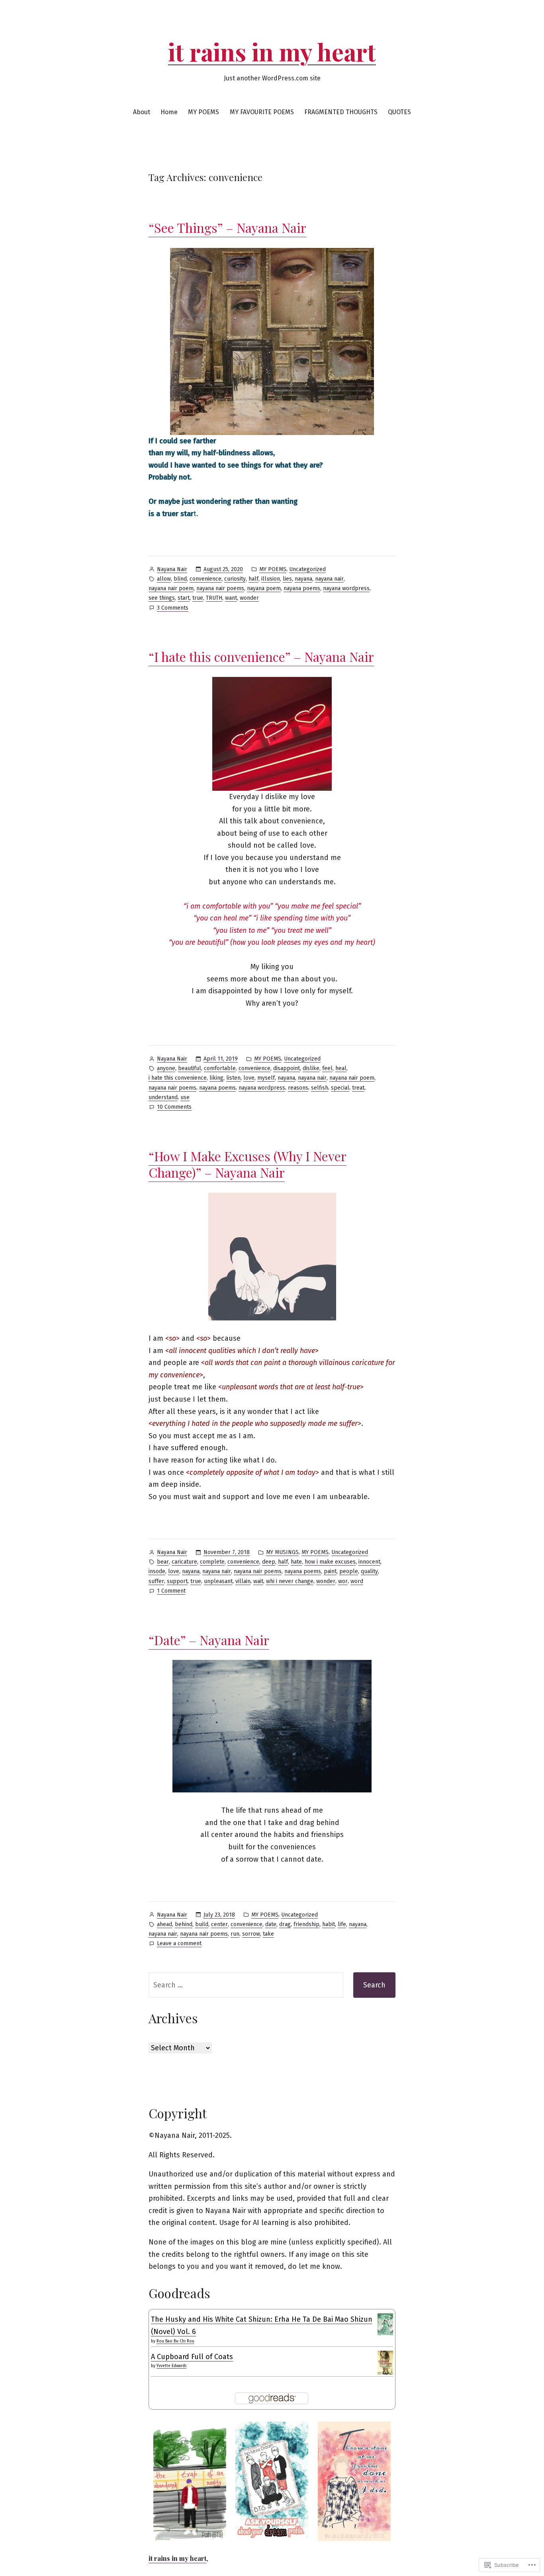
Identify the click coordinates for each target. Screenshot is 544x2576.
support (177, 1581)
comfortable (220, 1068)
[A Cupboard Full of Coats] (385, 2362)
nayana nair (329, 579)
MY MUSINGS (282, 1552)
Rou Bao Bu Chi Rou (175, 2341)
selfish (320, 1088)
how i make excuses (330, 1562)
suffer (156, 1581)
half (253, 579)
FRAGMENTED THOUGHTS (341, 112)
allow (164, 579)
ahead (164, 1924)
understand (163, 1097)
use (185, 1097)
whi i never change (290, 1581)
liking (216, 1078)
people (349, 1571)
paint (330, 1571)
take (268, 1934)
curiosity (235, 579)
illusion (271, 579)
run (235, 1934)
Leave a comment (179, 1944)
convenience (205, 579)
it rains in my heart (272, 51)
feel (327, 1068)
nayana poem (264, 588)
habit (329, 1924)
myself (266, 1078)
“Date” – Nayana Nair (209, 1640)
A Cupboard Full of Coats (192, 2357)
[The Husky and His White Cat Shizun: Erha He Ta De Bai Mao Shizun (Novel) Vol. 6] (385, 2324)
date (271, 1924)
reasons (298, 1088)
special (340, 1088)
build (202, 1924)
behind (184, 1924)
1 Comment (171, 1591)
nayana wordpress (346, 588)
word (357, 1581)
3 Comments (173, 608)
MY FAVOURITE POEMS (262, 112)
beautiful (190, 1068)
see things (162, 598)
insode (157, 1571)
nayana (303, 579)
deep (269, 1562)
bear (163, 1562)
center (219, 1924)
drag (285, 1924)
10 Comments (174, 1108)
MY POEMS (204, 112)
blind (180, 579)
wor (343, 1581)
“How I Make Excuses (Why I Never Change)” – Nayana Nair (248, 1164)
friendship (306, 1924)
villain (243, 1581)
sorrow (251, 1934)
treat (358, 1088)
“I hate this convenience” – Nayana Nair (261, 656)
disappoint (287, 1068)
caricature (184, 1562)
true (198, 598)
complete (212, 1562)
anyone (166, 1068)
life (342, 1924)
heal (341, 1068)
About (142, 112)
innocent (369, 1562)
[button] (190, 2481)
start (184, 598)
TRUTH (214, 598)
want (231, 598)
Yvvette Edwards (171, 2366)
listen (233, 1078)
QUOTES (399, 112)
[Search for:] (246, 1985)
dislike (311, 1068)
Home (169, 112)
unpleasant (218, 1581)
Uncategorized (307, 569)
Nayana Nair (172, 569)
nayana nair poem (171, 588)
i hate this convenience (178, 1078)
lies (287, 579)
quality (369, 1571)
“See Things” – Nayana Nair (227, 227)
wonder (249, 598)
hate (296, 1562)
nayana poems (302, 588)
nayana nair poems (220, 588)
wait (258, 1581)
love (249, 1078)
